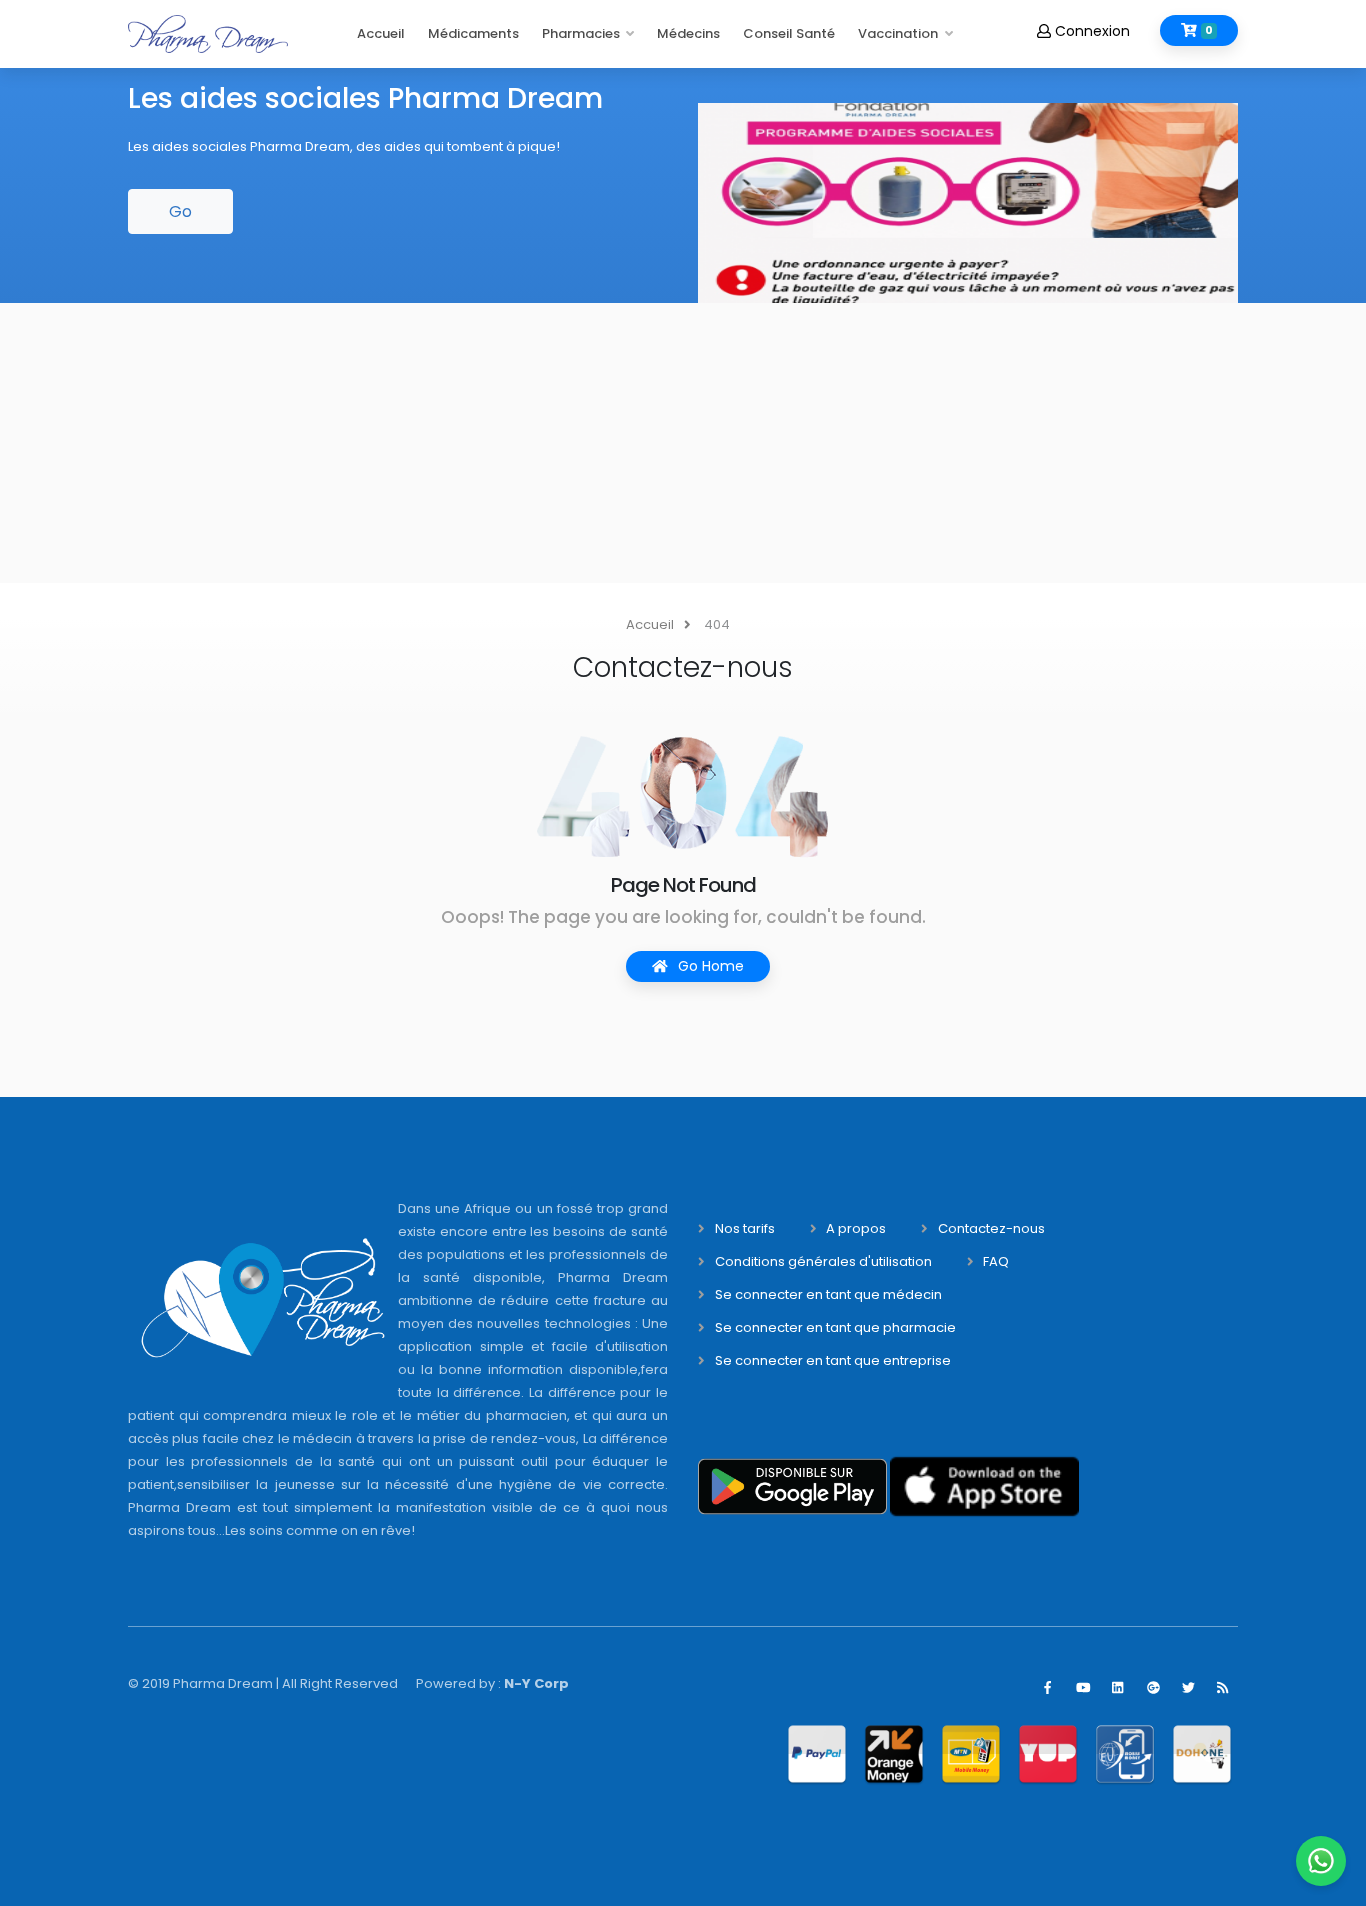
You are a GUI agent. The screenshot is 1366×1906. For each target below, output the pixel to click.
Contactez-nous (991, 1228)
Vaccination (898, 33)
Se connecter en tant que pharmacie (835, 1327)
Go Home (709, 966)
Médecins (688, 33)
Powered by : (492, 1683)
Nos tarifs (745, 1228)
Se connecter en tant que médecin (828, 1294)
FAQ (996, 1261)
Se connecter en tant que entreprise (833, 1360)
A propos (856, 1228)
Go (180, 211)
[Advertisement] (600, 443)
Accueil (381, 33)
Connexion (1090, 31)
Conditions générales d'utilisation (823, 1261)
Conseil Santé (789, 33)
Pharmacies (581, 33)
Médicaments (473, 33)
